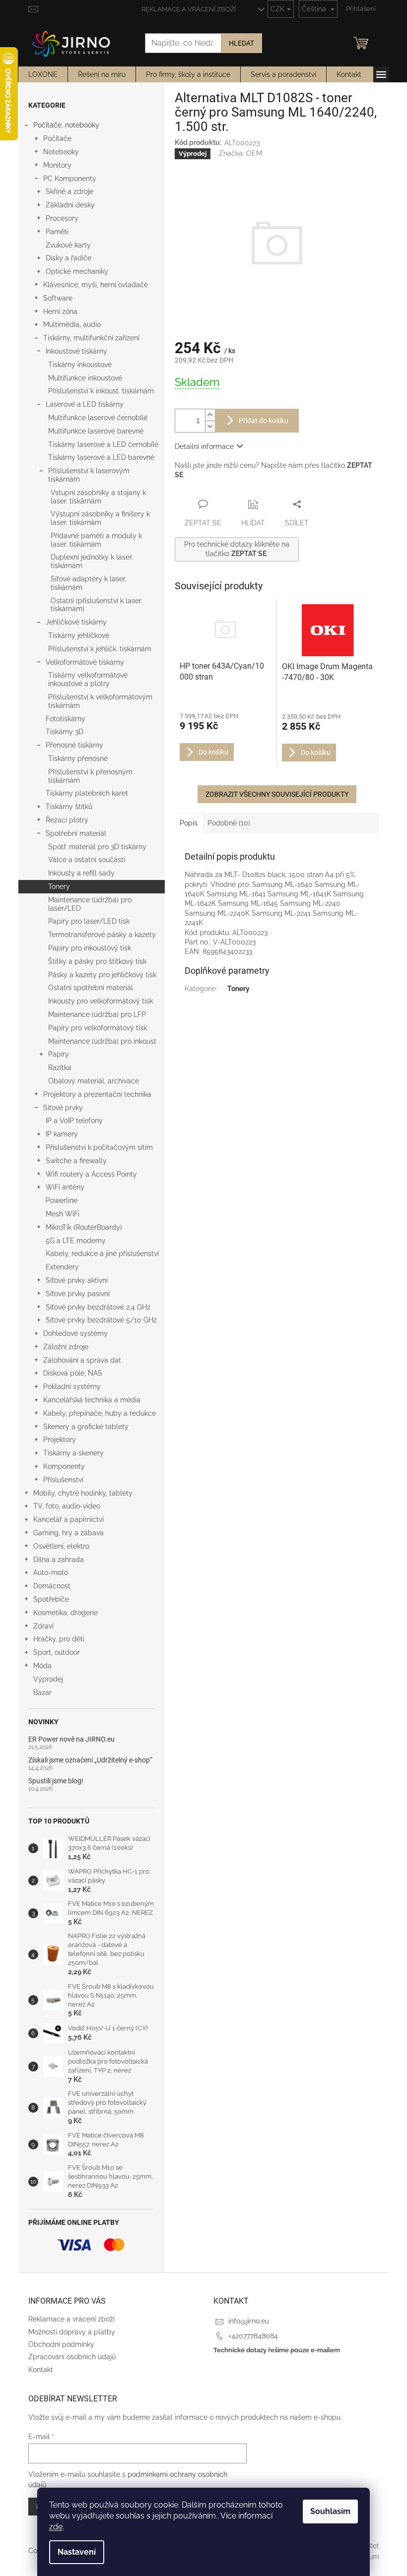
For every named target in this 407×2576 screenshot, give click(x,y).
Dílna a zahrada (59, 1560)
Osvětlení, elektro (61, 1546)
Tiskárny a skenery (73, 1453)
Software (58, 298)
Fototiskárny (66, 719)
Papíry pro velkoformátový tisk (98, 1028)
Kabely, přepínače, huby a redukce (100, 1413)
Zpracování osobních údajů (72, 2357)
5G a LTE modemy (76, 1241)
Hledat (241, 43)
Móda (42, 1666)
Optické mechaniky (77, 271)
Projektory (60, 1440)
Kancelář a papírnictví (68, 1519)
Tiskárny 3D (65, 732)
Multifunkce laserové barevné (96, 431)
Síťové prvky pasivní (78, 1294)
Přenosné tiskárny (74, 745)
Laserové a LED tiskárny (85, 404)
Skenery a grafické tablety (86, 1427)
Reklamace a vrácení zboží (189, 9)
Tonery (59, 886)
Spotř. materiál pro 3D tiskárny (97, 847)
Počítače (57, 138)
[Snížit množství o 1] (210, 426)
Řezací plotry (67, 820)
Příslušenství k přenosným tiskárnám (90, 776)
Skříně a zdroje (69, 191)
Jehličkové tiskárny (76, 622)
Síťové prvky (63, 1108)
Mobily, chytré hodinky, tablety (83, 1493)
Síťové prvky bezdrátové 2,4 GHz (98, 1307)
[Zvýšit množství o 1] (210, 415)
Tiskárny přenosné (78, 758)
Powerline (62, 1200)
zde (56, 2527)
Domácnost (52, 1586)
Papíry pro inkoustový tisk (90, 948)
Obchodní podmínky (61, 2344)
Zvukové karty (68, 245)
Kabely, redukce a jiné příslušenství (102, 1254)
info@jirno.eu (249, 2321)
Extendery (62, 1267)
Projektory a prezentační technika (97, 1094)
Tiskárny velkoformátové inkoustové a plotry (88, 679)
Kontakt (41, 2370)
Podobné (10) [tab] (229, 823)
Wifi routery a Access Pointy (91, 1174)
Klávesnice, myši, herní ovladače (96, 285)
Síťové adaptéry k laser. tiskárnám (89, 583)
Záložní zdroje (66, 1347)
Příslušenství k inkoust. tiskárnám (101, 391)
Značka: (240, 153)
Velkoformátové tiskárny (85, 662)
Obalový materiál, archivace (94, 1081)
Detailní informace (204, 446)
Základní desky (70, 205)
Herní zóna (60, 312)
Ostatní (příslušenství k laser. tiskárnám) (97, 605)
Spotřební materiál (76, 833)
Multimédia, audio (72, 324)
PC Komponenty (70, 179)
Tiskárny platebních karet (87, 793)
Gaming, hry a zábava (68, 1533)
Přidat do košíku (264, 421)
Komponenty (64, 1466)
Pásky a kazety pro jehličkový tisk (102, 975)
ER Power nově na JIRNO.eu (71, 1739)
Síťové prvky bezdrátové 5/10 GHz (101, 1320)
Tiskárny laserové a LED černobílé (103, 444)
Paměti (57, 232)
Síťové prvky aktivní (77, 1280)
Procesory (62, 218)
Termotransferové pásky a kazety (102, 935)
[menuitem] (43, 74)
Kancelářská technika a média (92, 1400)
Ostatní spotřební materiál (91, 988)
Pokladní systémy (72, 1386)
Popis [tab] (189, 823)
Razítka (60, 1068)
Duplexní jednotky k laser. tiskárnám (92, 561)
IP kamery (62, 1134)
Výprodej (48, 1679)
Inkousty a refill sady (81, 873)
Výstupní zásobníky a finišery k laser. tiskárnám (100, 518)
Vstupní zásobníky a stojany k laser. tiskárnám (98, 497)
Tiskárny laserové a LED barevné (101, 457)
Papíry (59, 1054)
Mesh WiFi (63, 1214)
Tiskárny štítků (69, 807)
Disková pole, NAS (73, 1373)
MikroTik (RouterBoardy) (84, 1227)
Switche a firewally (76, 1161)
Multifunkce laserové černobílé (98, 418)
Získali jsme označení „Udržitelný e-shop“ (90, 1760)
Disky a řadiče (68, 258)
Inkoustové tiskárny (76, 351)
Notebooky (61, 152)
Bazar (42, 1693)
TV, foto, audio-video (67, 1506)
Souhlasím (330, 2511)
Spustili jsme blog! (56, 1781)
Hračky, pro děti (59, 1639)
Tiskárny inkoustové (80, 365)
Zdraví (43, 1626)
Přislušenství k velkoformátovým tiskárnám (100, 701)
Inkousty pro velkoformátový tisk (101, 1001)
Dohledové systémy (75, 1333)
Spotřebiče (51, 1599)
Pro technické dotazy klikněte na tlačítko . (237, 549)
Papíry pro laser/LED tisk (89, 921)
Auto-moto (51, 1572)
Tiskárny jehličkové (79, 635)
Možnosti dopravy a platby (72, 2332)
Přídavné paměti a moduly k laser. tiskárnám (96, 540)
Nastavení (77, 2552)
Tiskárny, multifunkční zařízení (91, 338)
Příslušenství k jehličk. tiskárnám (100, 649)
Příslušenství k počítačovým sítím (99, 1147)
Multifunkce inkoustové (85, 378)
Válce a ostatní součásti (87, 860)
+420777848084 (253, 2336)
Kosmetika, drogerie (66, 1613)
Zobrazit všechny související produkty (277, 794)
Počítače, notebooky (66, 125)
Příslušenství (63, 1480)
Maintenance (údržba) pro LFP (97, 1014)
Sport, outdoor (57, 1652)
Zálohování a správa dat (82, 1360)
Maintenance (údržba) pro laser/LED (90, 904)
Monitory (57, 165)
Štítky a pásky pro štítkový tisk (97, 961)
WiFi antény (65, 1187)
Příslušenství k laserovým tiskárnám (89, 475)
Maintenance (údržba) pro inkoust (102, 1041)
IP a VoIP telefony (74, 1121)
